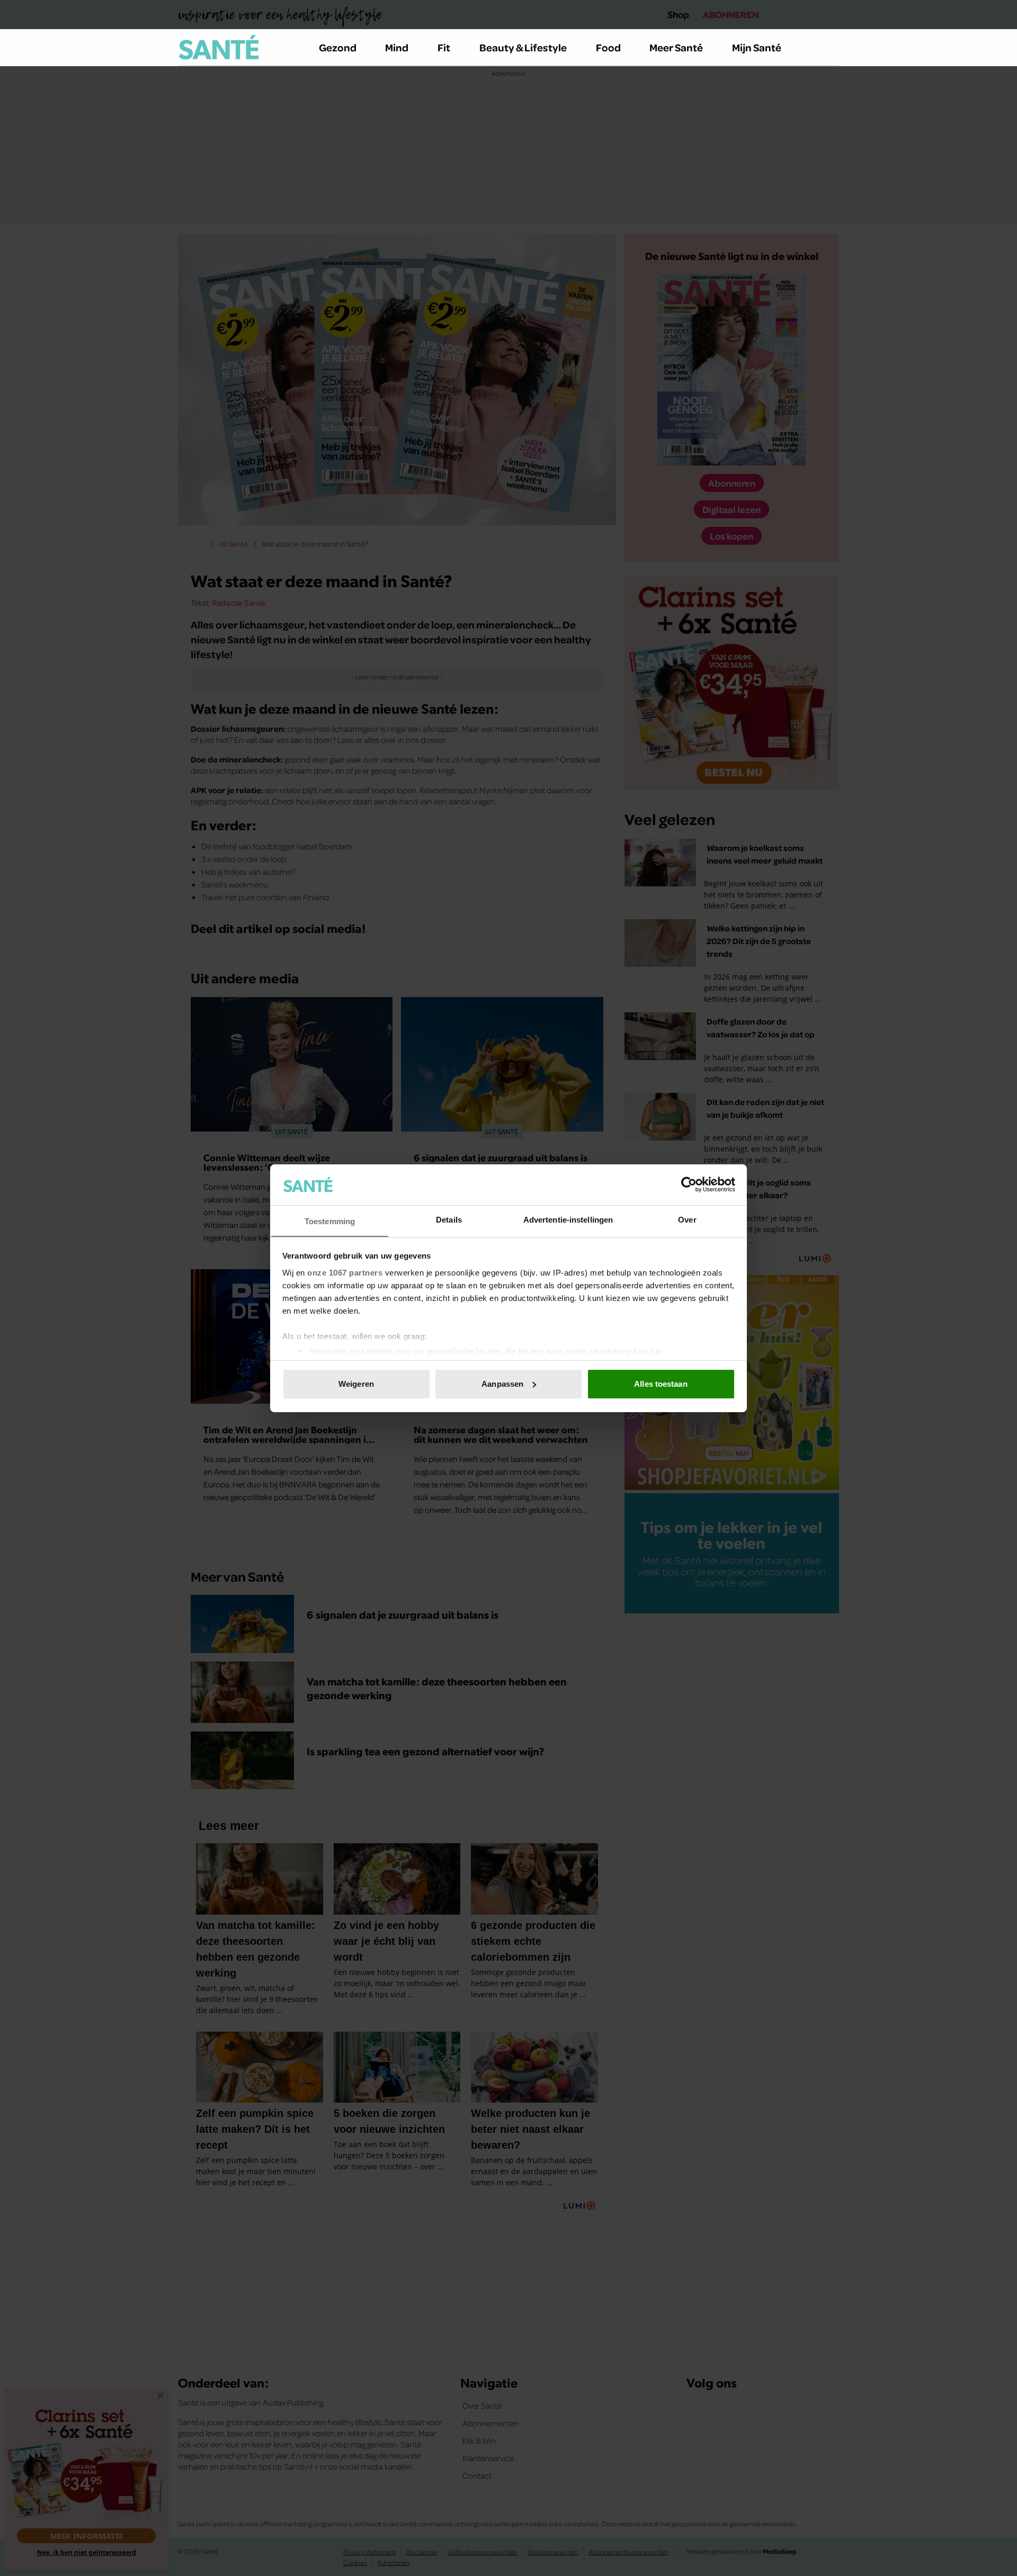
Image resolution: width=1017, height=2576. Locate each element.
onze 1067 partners (345, 1272)
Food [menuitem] (608, 47)
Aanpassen (502, 1384)
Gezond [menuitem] (338, 47)
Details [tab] (449, 1219)
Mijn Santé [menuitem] (757, 47)
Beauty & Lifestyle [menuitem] (523, 47)
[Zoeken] (831, 48)
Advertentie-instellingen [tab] (568, 1219)
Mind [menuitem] (397, 47)
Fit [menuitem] (444, 47)
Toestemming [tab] (330, 1221)
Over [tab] (687, 1219)
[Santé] (219, 47)
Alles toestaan (661, 1384)
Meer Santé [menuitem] (676, 47)
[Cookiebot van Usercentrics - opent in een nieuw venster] (689, 1184)
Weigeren (356, 1384)
